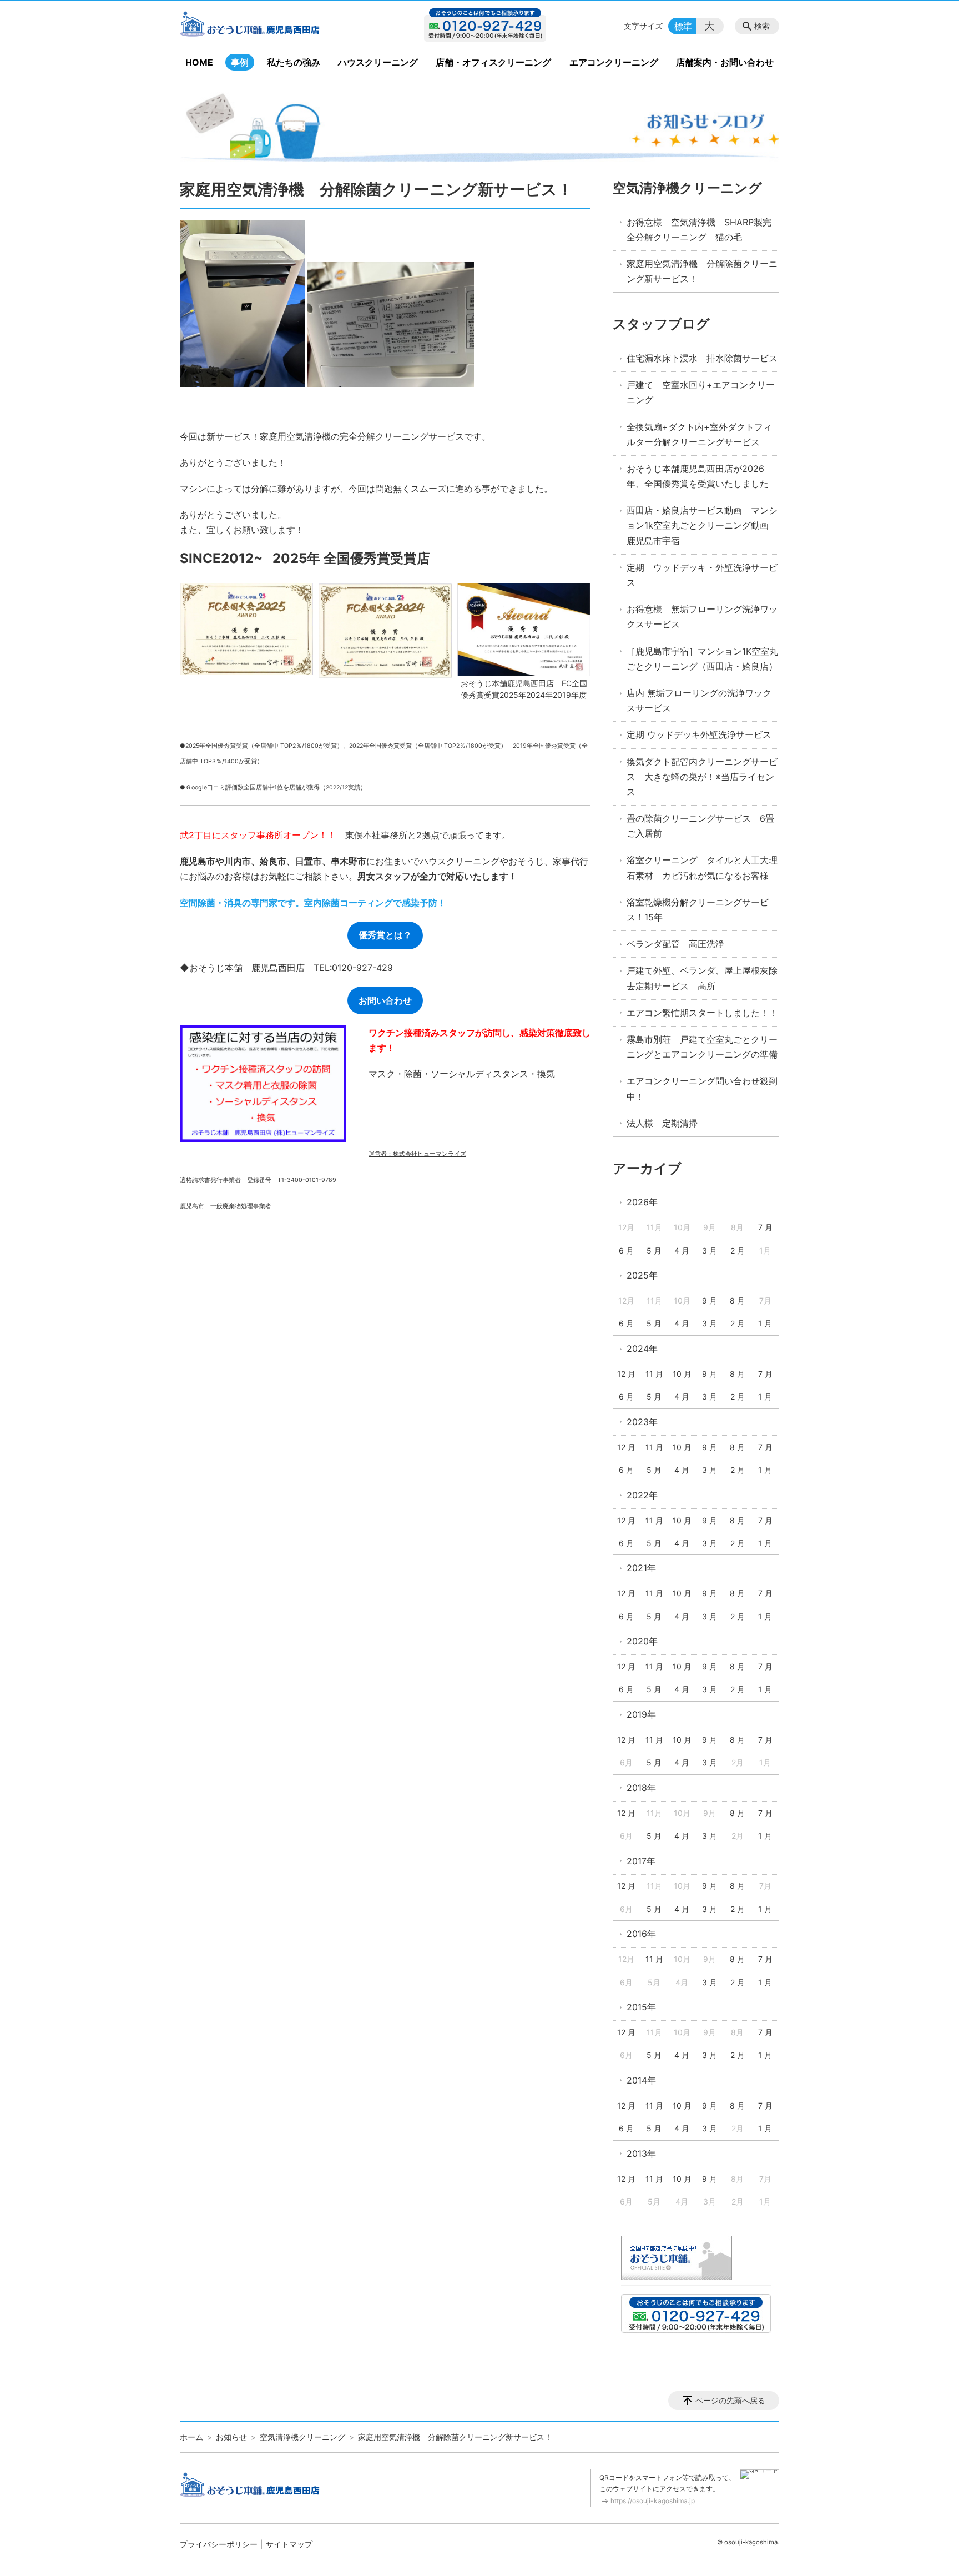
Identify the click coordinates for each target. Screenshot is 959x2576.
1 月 (765, 1323)
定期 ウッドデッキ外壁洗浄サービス (699, 734)
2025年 (642, 1275)
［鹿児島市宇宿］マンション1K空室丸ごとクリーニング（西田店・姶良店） (702, 659)
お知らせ (231, 2437)
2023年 (642, 1422)
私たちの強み (294, 62)
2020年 (642, 1641)
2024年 (642, 1349)
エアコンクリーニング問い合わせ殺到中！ (702, 1088)
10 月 (682, 1374)
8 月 (737, 1300)
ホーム (191, 2437)
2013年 (641, 2154)
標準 (683, 26)
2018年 (641, 1788)
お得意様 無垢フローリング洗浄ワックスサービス (702, 617)
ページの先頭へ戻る (730, 2400)
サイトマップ (289, 2544)
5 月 (654, 1251)
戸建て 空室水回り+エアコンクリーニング (701, 392)
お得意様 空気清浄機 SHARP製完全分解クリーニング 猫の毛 (699, 230)
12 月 (626, 1374)
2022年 (642, 1495)
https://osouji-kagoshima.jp (653, 2501)
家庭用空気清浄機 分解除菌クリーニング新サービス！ (702, 271)
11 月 (654, 1374)
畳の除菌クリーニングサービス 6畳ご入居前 (700, 826)
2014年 (641, 2080)
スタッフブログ (661, 324)
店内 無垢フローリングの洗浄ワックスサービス (699, 700)
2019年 (641, 1714)
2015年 (641, 2007)
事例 (240, 62)
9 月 (710, 1300)
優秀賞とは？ (385, 935)
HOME (199, 62)
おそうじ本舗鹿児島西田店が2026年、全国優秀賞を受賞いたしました (698, 476)
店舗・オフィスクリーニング (493, 62)
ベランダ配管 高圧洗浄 (675, 944)
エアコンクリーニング (614, 62)
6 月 (626, 1251)
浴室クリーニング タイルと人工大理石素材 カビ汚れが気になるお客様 (702, 867)
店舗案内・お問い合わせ (725, 62)
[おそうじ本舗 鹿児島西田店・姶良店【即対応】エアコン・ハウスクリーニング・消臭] (270, 26)
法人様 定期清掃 (662, 1123)
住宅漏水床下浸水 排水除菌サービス (702, 358)
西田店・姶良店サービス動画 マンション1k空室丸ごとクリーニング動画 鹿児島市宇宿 (702, 525)
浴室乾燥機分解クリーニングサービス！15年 (698, 910)
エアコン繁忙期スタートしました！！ (702, 1013)
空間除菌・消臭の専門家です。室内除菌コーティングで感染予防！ (313, 903)
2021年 (641, 1568)
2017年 (641, 1861)
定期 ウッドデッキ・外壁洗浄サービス (702, 575)
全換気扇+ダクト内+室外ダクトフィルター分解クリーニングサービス (699, 434)
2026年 (642, 1202)
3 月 (710, 1251)
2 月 (738, 1251)
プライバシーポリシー (219, 2544)
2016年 (641, 1934)
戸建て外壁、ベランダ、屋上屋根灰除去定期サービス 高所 (702, 978)
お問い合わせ (385, 1000)
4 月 (682, 1251)
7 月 (765, 1227)
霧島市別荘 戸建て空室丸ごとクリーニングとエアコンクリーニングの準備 (702, 1047)
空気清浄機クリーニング (687, 188)
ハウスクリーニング (378, 62)
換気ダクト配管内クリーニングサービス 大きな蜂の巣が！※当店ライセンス (702, 777)
